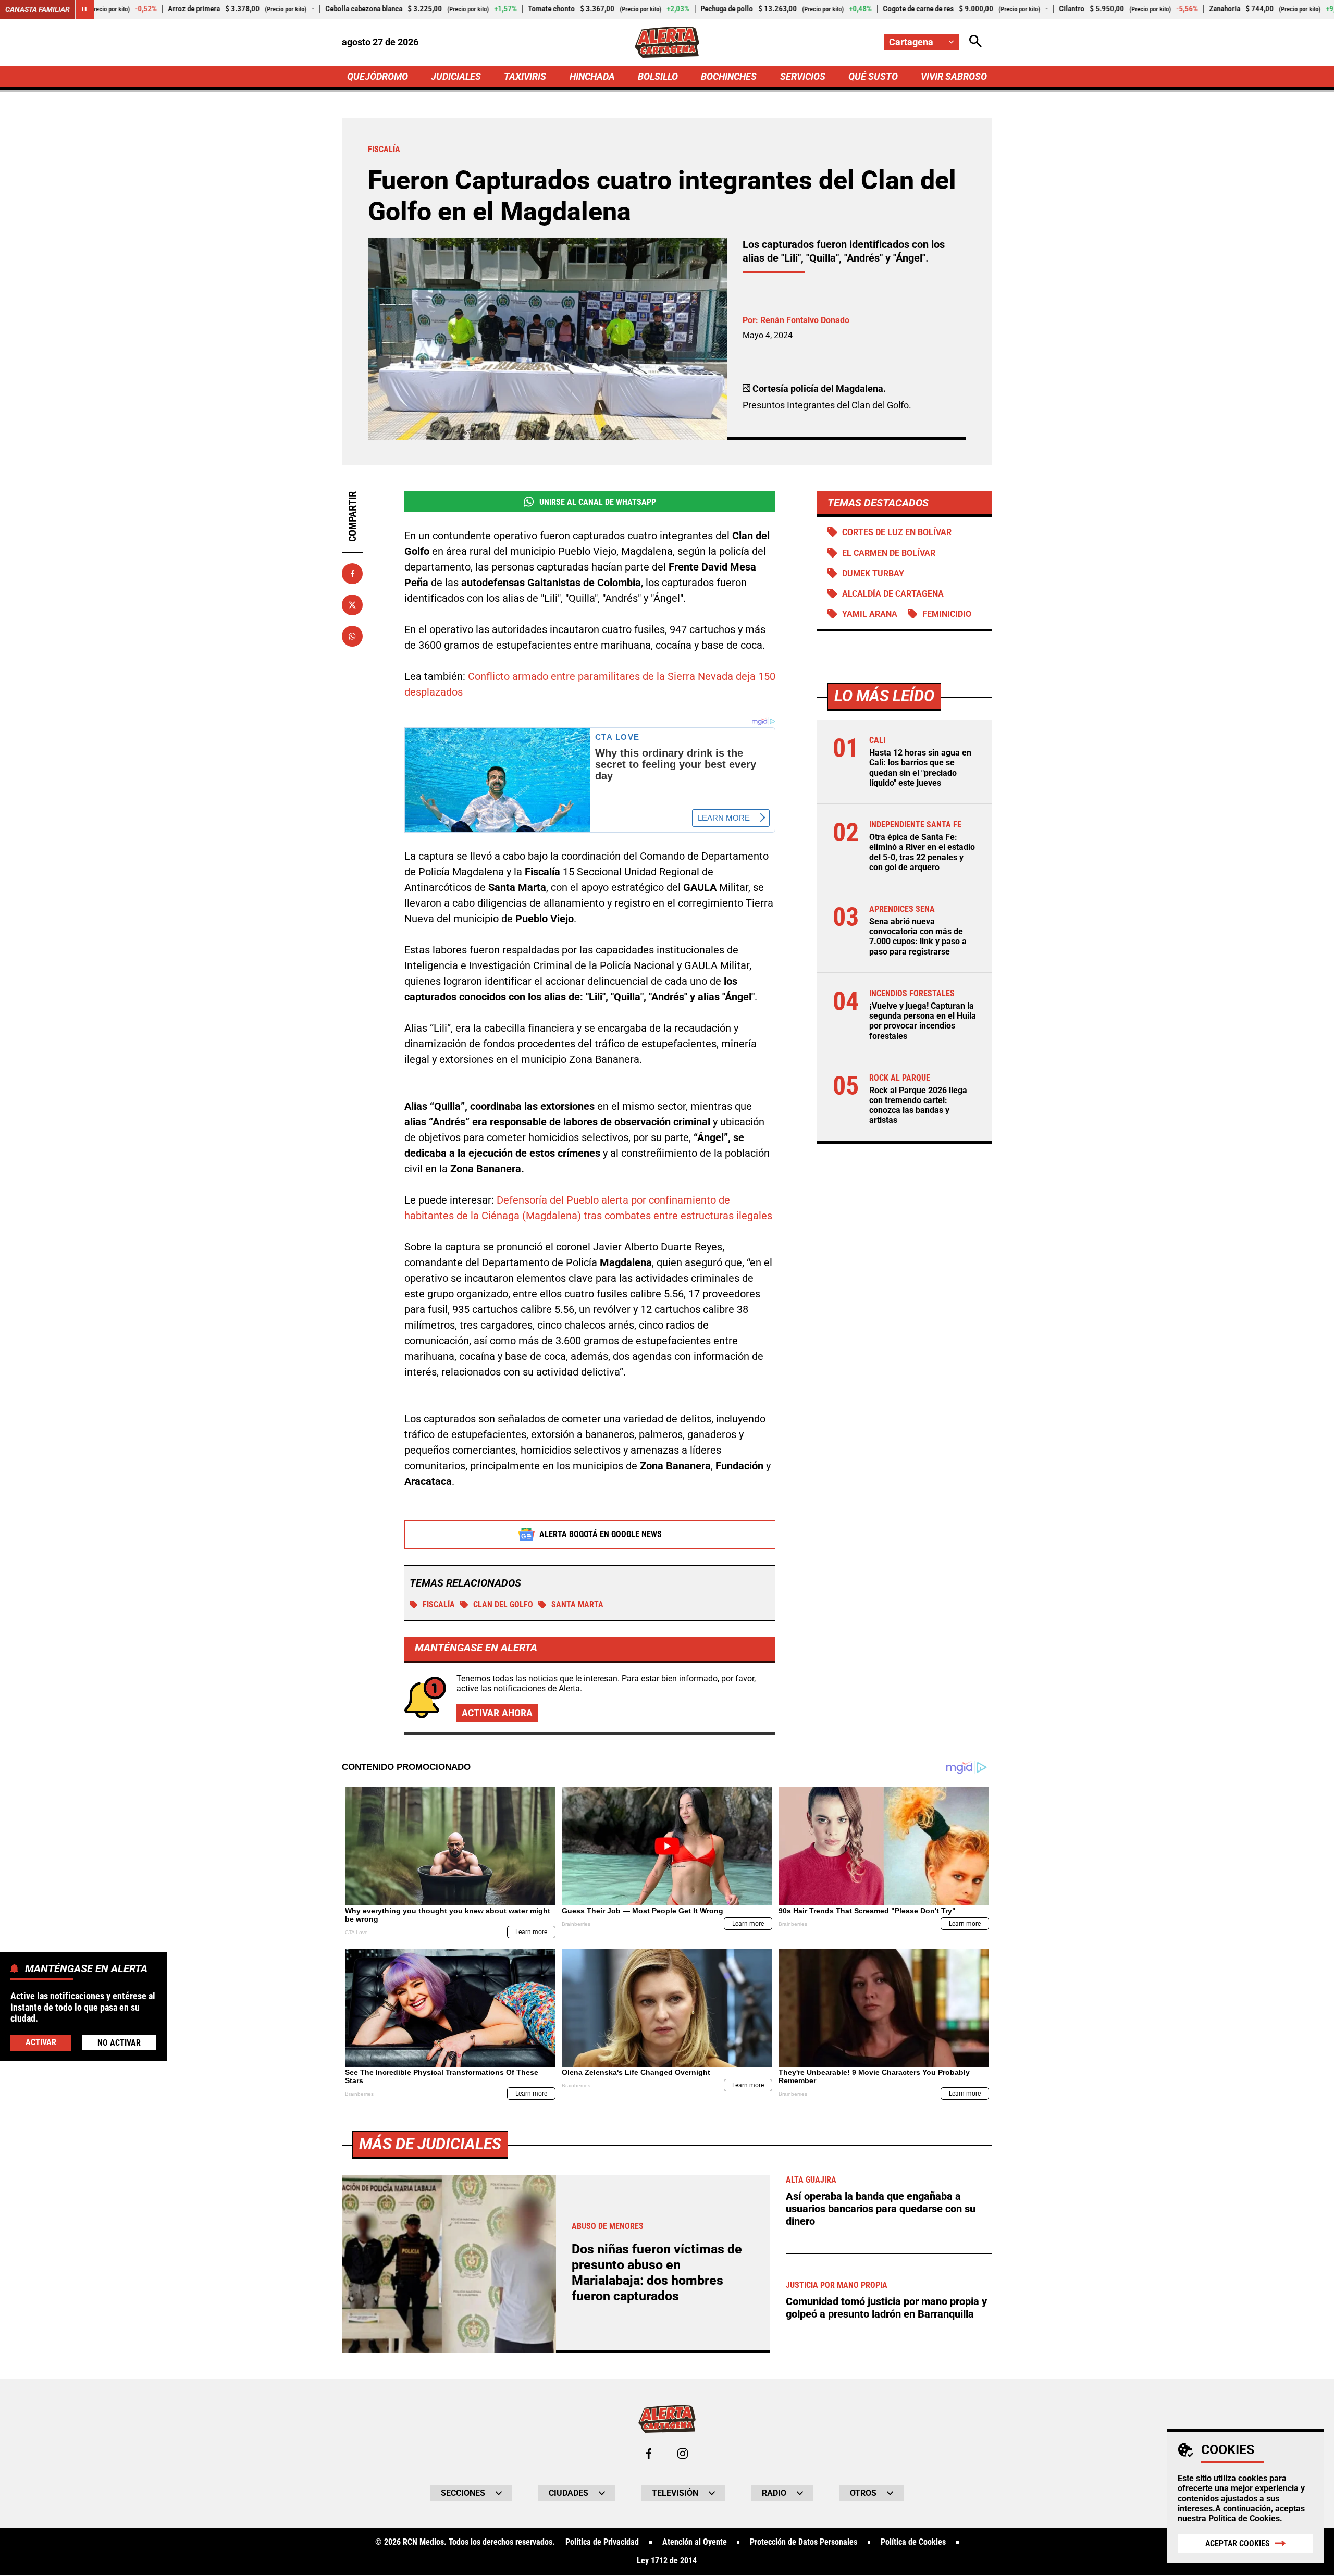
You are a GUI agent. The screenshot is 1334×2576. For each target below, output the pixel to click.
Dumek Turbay (873, 573)
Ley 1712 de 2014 (667, 2561)
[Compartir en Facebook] (352, 574)
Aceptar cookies (1238, 2543)
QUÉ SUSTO (873, 76)
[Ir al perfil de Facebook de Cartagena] (649, 2454)
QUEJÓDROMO (378, 76)
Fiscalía (439, 1605)
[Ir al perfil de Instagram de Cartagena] (683, 2454)
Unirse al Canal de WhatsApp (598, 502)
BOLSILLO (658, 76)
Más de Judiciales (430, 2144)
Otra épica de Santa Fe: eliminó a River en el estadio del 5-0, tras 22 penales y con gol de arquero (922, 852)
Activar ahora (497, 1713)
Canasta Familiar (38, 9)
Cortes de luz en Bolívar (897, 532)
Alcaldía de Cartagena (893, 594)
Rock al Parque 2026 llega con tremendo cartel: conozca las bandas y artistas (918, 1105)
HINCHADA (592, 76)
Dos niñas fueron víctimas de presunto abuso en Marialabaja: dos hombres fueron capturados (657, 2272)
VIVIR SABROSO (954, 76)
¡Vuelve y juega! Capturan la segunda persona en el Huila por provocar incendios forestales (923, 1021)
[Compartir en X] (352, 605)
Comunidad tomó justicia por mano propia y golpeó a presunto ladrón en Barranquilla (886, 2308)
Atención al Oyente (695, 2542)
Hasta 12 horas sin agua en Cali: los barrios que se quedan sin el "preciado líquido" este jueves (920, 768)
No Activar (119, 2042)
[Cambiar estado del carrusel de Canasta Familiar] (84, 9)
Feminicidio (947, 614)
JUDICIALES (456, 76)
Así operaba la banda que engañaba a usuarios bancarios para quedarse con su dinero (881, 2209)
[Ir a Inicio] (667, 42)
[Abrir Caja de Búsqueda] (975, 42)
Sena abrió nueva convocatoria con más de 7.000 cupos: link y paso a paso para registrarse (918, 937)
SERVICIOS (803, 76)
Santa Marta (577, 1605)
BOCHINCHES (729, 76)
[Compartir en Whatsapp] (352, 636)
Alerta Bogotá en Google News (601, 1534)
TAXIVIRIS (525, 76)
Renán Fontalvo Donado (805, 320)
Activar (41, 2042)
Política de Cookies (1244, 2518)
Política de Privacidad (602, 2542)
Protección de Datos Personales (804, 2542)
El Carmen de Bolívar (889, 553)
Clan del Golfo (503, 1605)
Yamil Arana (870, 614)
